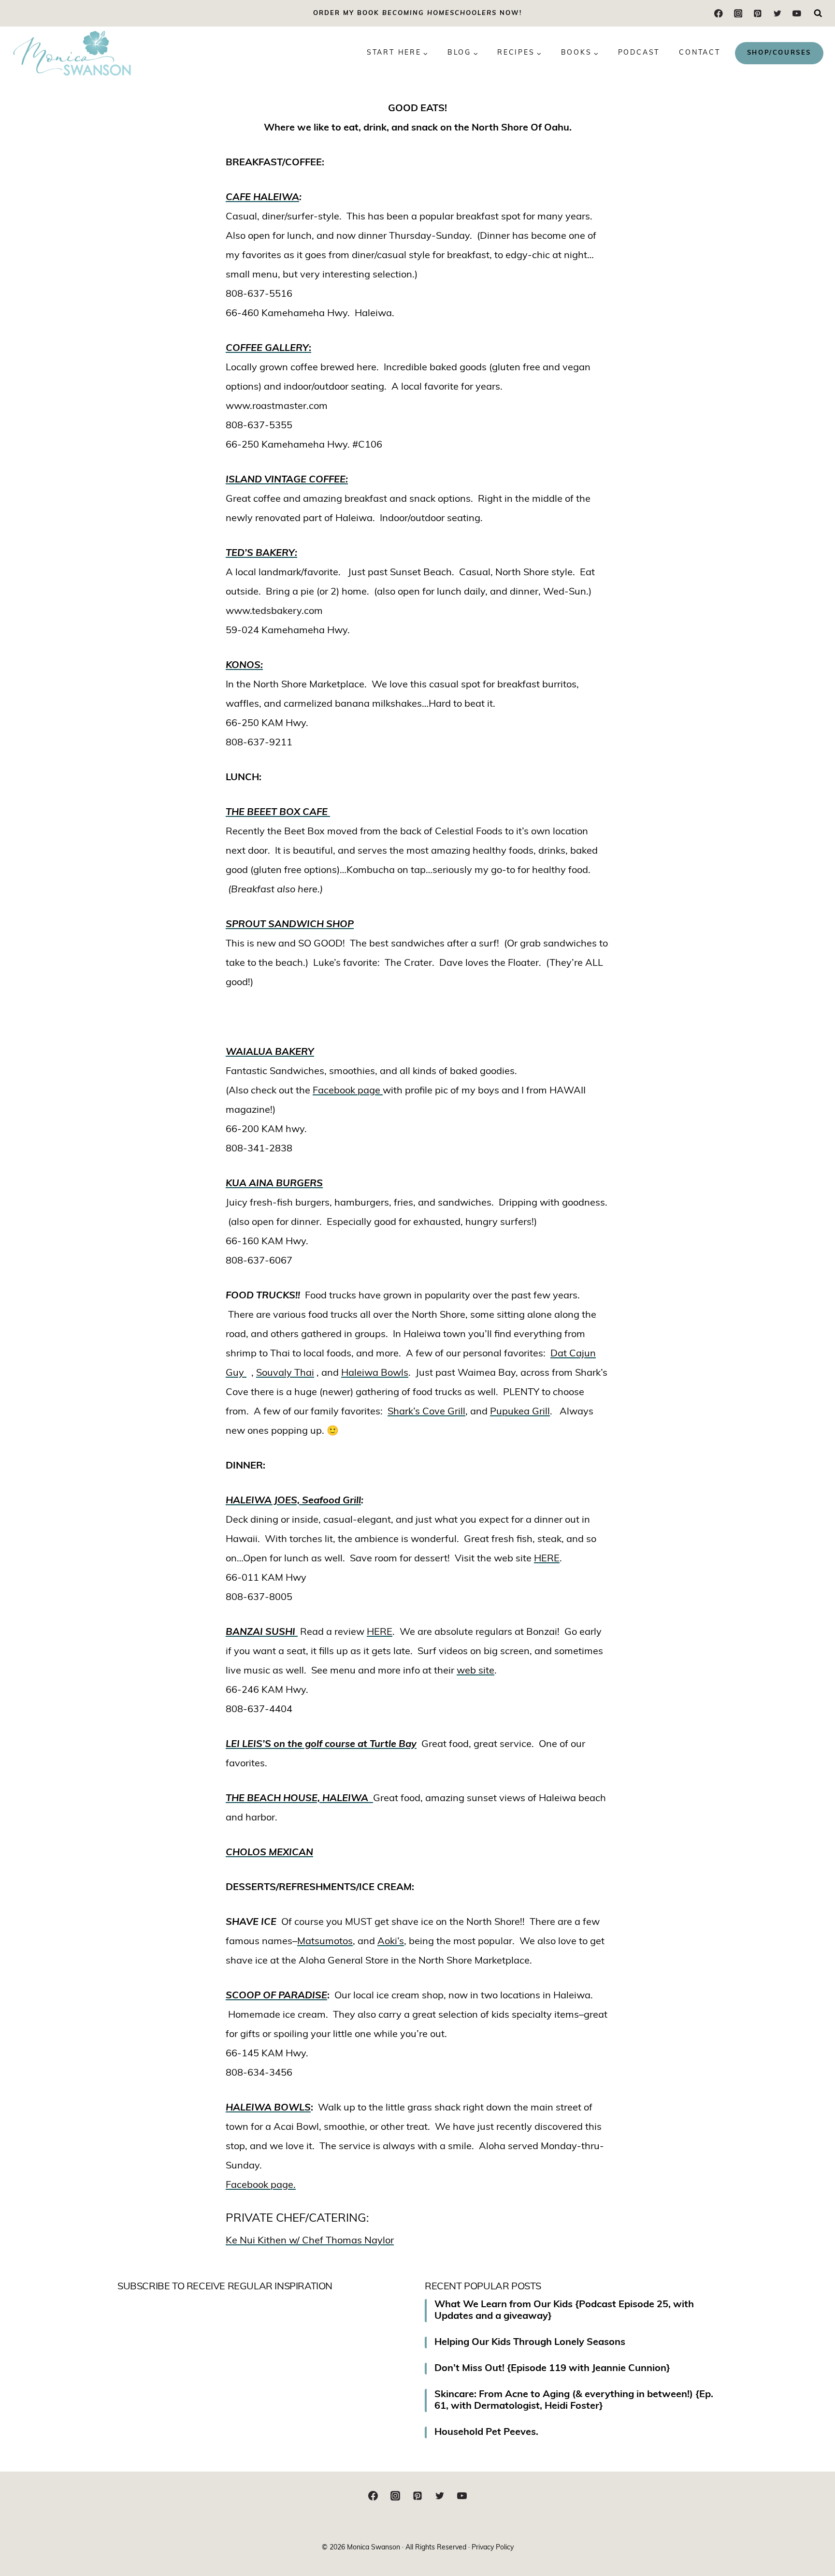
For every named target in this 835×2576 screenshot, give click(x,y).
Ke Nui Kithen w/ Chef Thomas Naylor (310, 2241)
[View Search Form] (818, 14)
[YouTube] (797, 13)
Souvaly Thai (285, 1373)
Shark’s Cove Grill (426, 1412)
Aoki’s (391, 1942)
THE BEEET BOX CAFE (278, 813)
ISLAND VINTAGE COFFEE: (287, 480)
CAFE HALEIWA (262, 198)
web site (475, 1671)
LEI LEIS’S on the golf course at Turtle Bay (321, 1745)
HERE (547, 1559)
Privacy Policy (493, 2548)
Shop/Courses (779, 53)
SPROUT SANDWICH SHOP (290, 925)
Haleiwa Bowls (375, 1373)
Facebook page (348, 1091)
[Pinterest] (757, 13)
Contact (700, 53)
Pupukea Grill (520, 1412)
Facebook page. (261, 2185)
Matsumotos (325, 1942)
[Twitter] (777, 13)
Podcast (639, 53)
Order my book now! (417, 13)
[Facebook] (719, 13)
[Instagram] (738, 13)
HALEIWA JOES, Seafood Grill (293, 1501)
